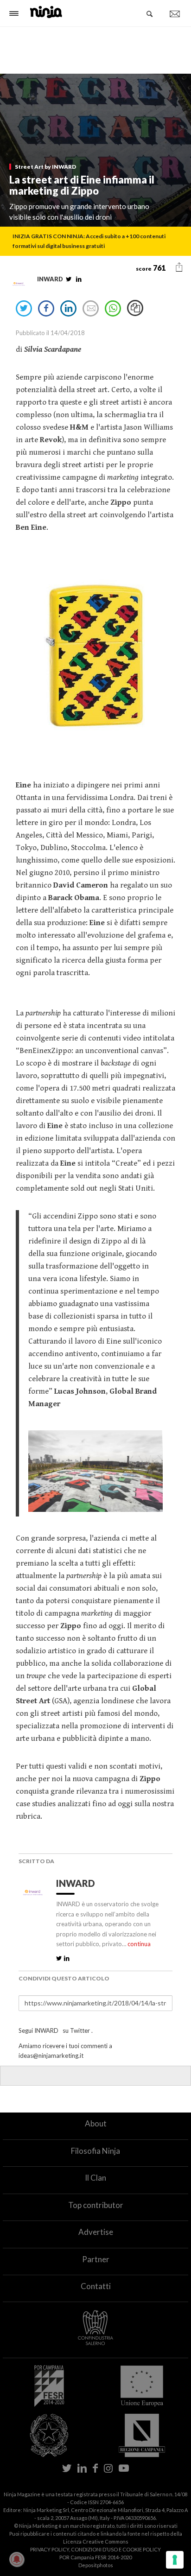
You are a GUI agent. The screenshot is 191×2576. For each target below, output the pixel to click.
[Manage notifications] (17, 2559)
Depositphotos (96, 2565)
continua (139, 1944)
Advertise (96, 2232)
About (96, 2123)
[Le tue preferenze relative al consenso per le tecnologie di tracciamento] (175, 2560)
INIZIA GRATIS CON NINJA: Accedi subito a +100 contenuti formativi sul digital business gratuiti (89, 241)
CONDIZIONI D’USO (94, 2549)
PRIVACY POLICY (50, 2549)
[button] (179, 267)
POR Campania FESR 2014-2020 (95, 2557)
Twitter (80, 2030)
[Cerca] (150, 14)
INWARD (77, 1883)
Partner (96, 2259)
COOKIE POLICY (142, 2549)
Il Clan (95, 2178)
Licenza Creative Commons (96, 2541)
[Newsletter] (175, 14)
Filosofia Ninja (95, 2151)
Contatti (96, 2286)
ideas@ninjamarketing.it (51, 2056)
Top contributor (96, 2205)
